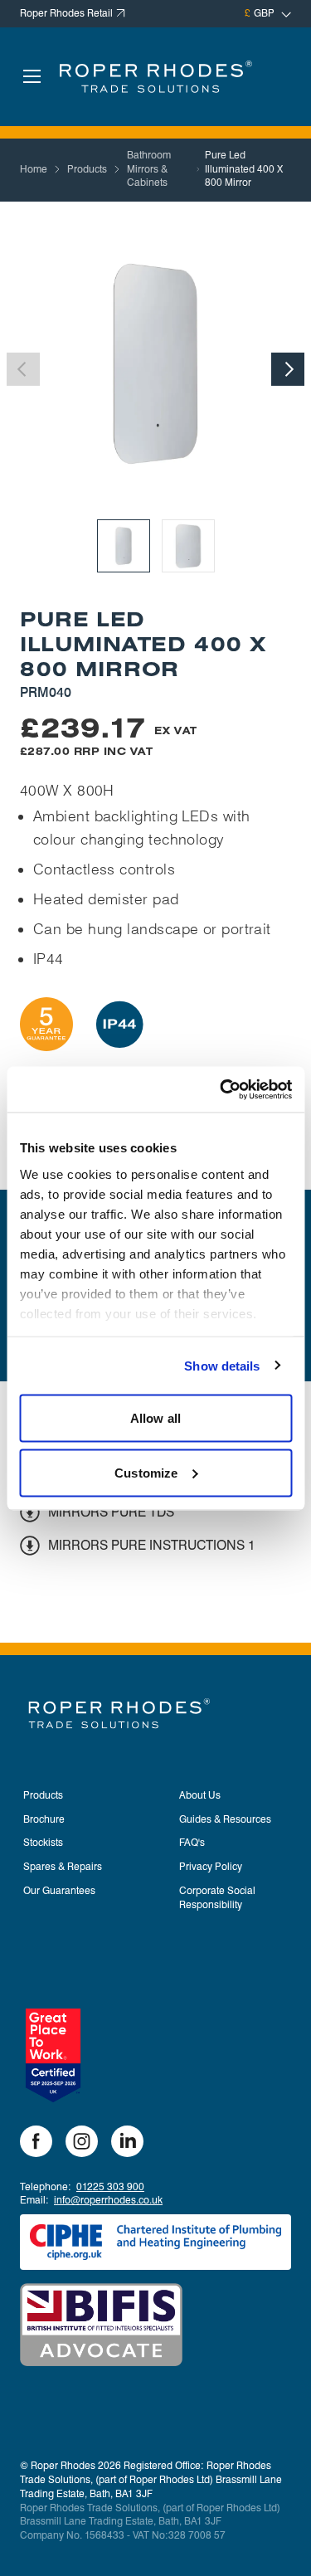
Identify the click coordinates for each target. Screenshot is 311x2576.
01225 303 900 (110, 2186)
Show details (222, 1365)
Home (34, 169)
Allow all (155, 1418)
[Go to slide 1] (124, 546)
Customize (146, 1472)
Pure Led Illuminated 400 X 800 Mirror (244, 169)
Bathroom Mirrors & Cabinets (149, 169)
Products (87, 169)
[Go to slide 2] (188, 546)
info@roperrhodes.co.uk (108, 2200)
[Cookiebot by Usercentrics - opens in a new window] (221, 1089)
